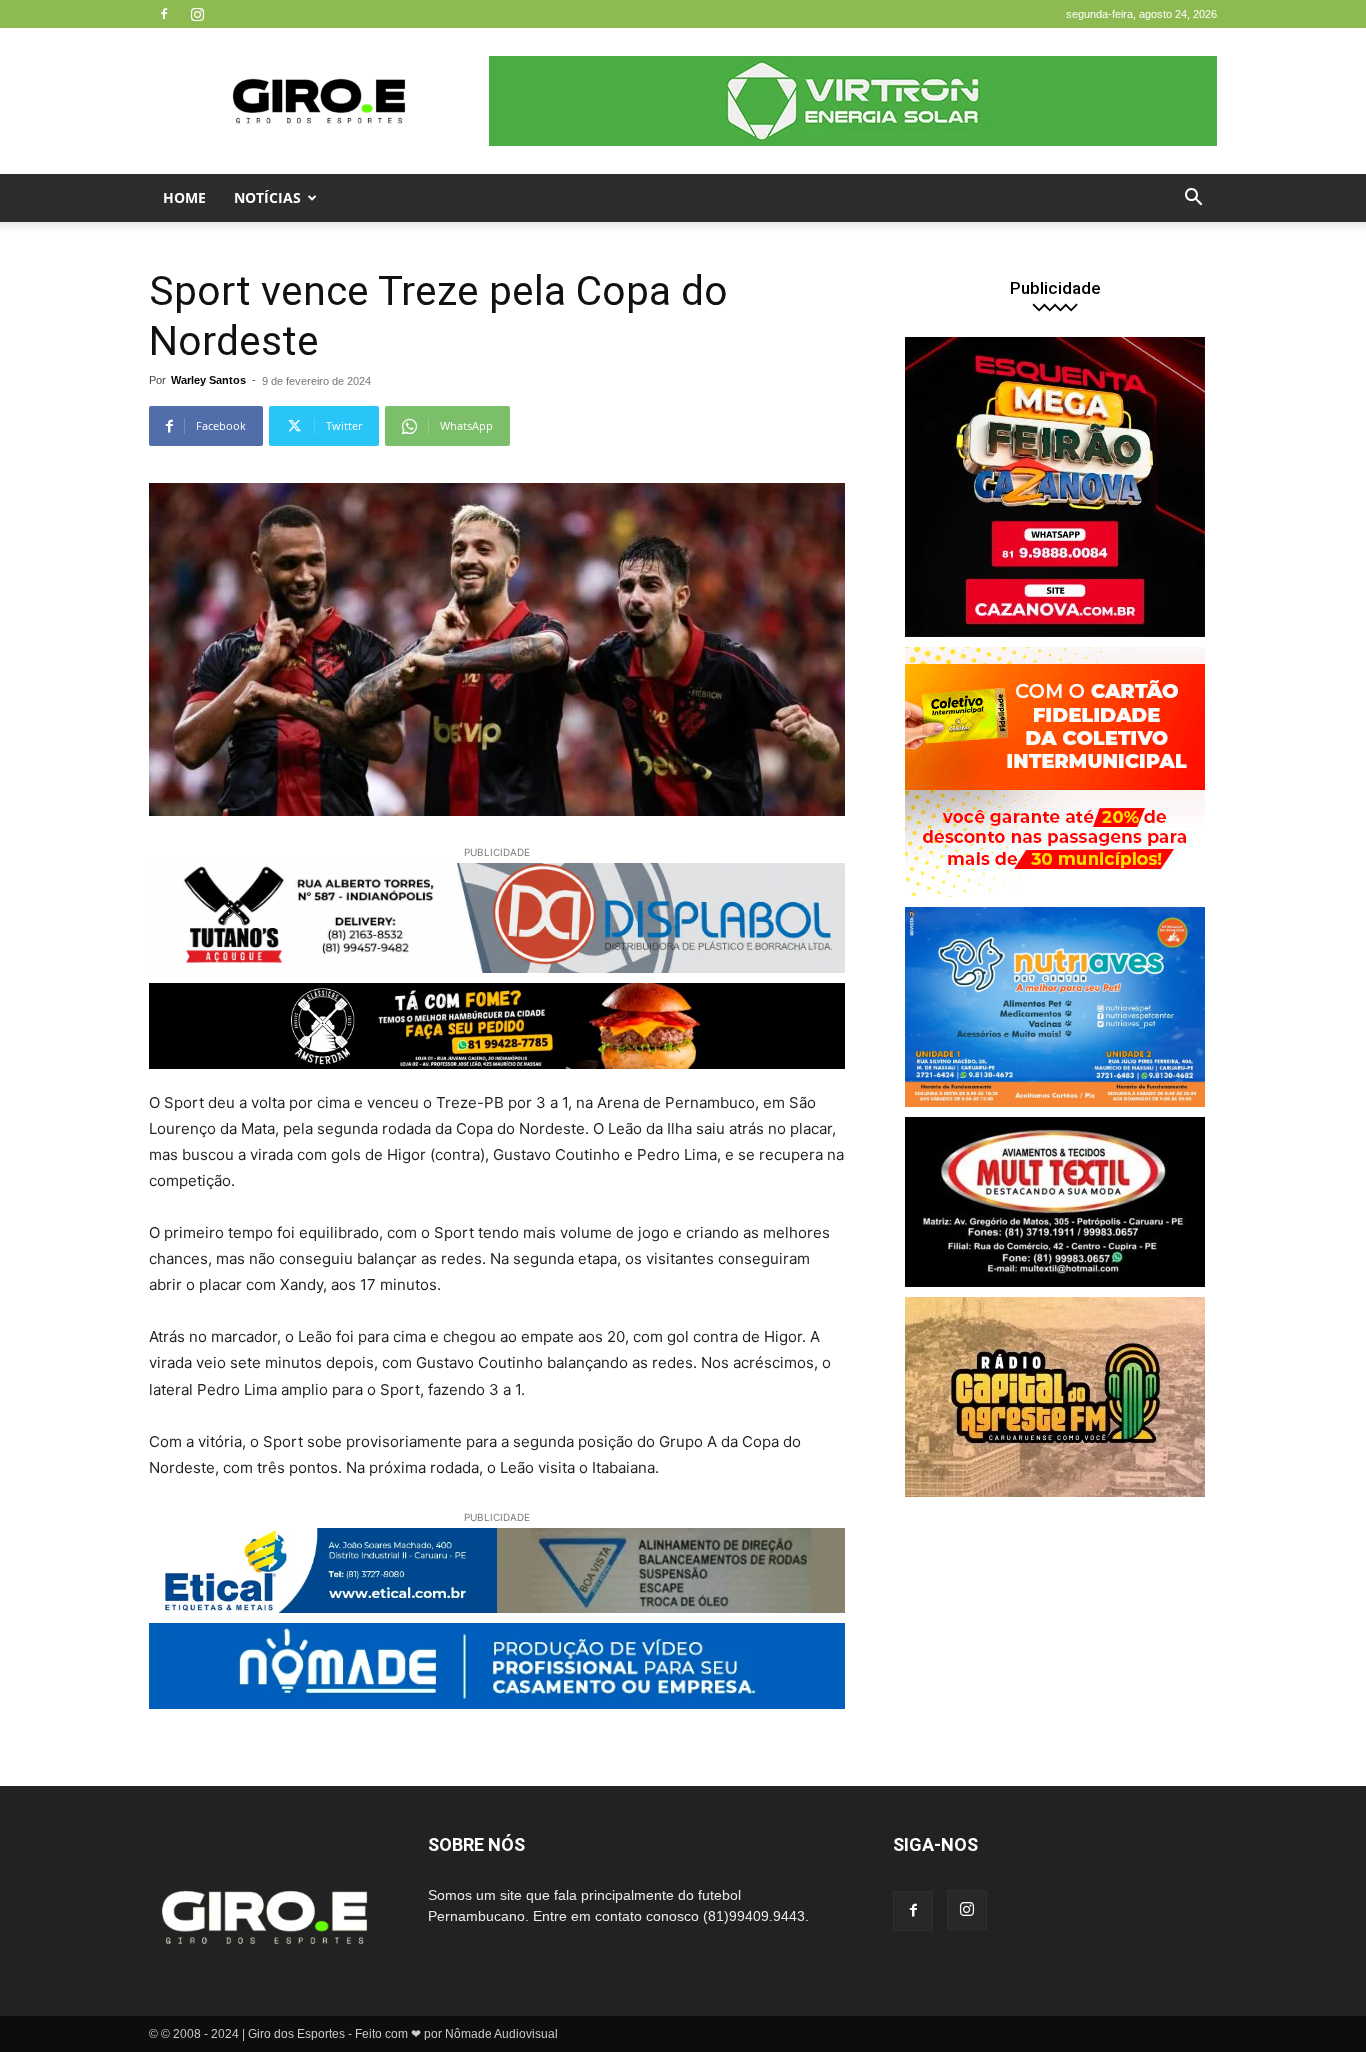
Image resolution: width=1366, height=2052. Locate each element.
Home (184, 197)
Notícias (267, 197)
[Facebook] (164, 14)
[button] (1193, 199)
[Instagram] (197, 14)
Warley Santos (208, 380)
